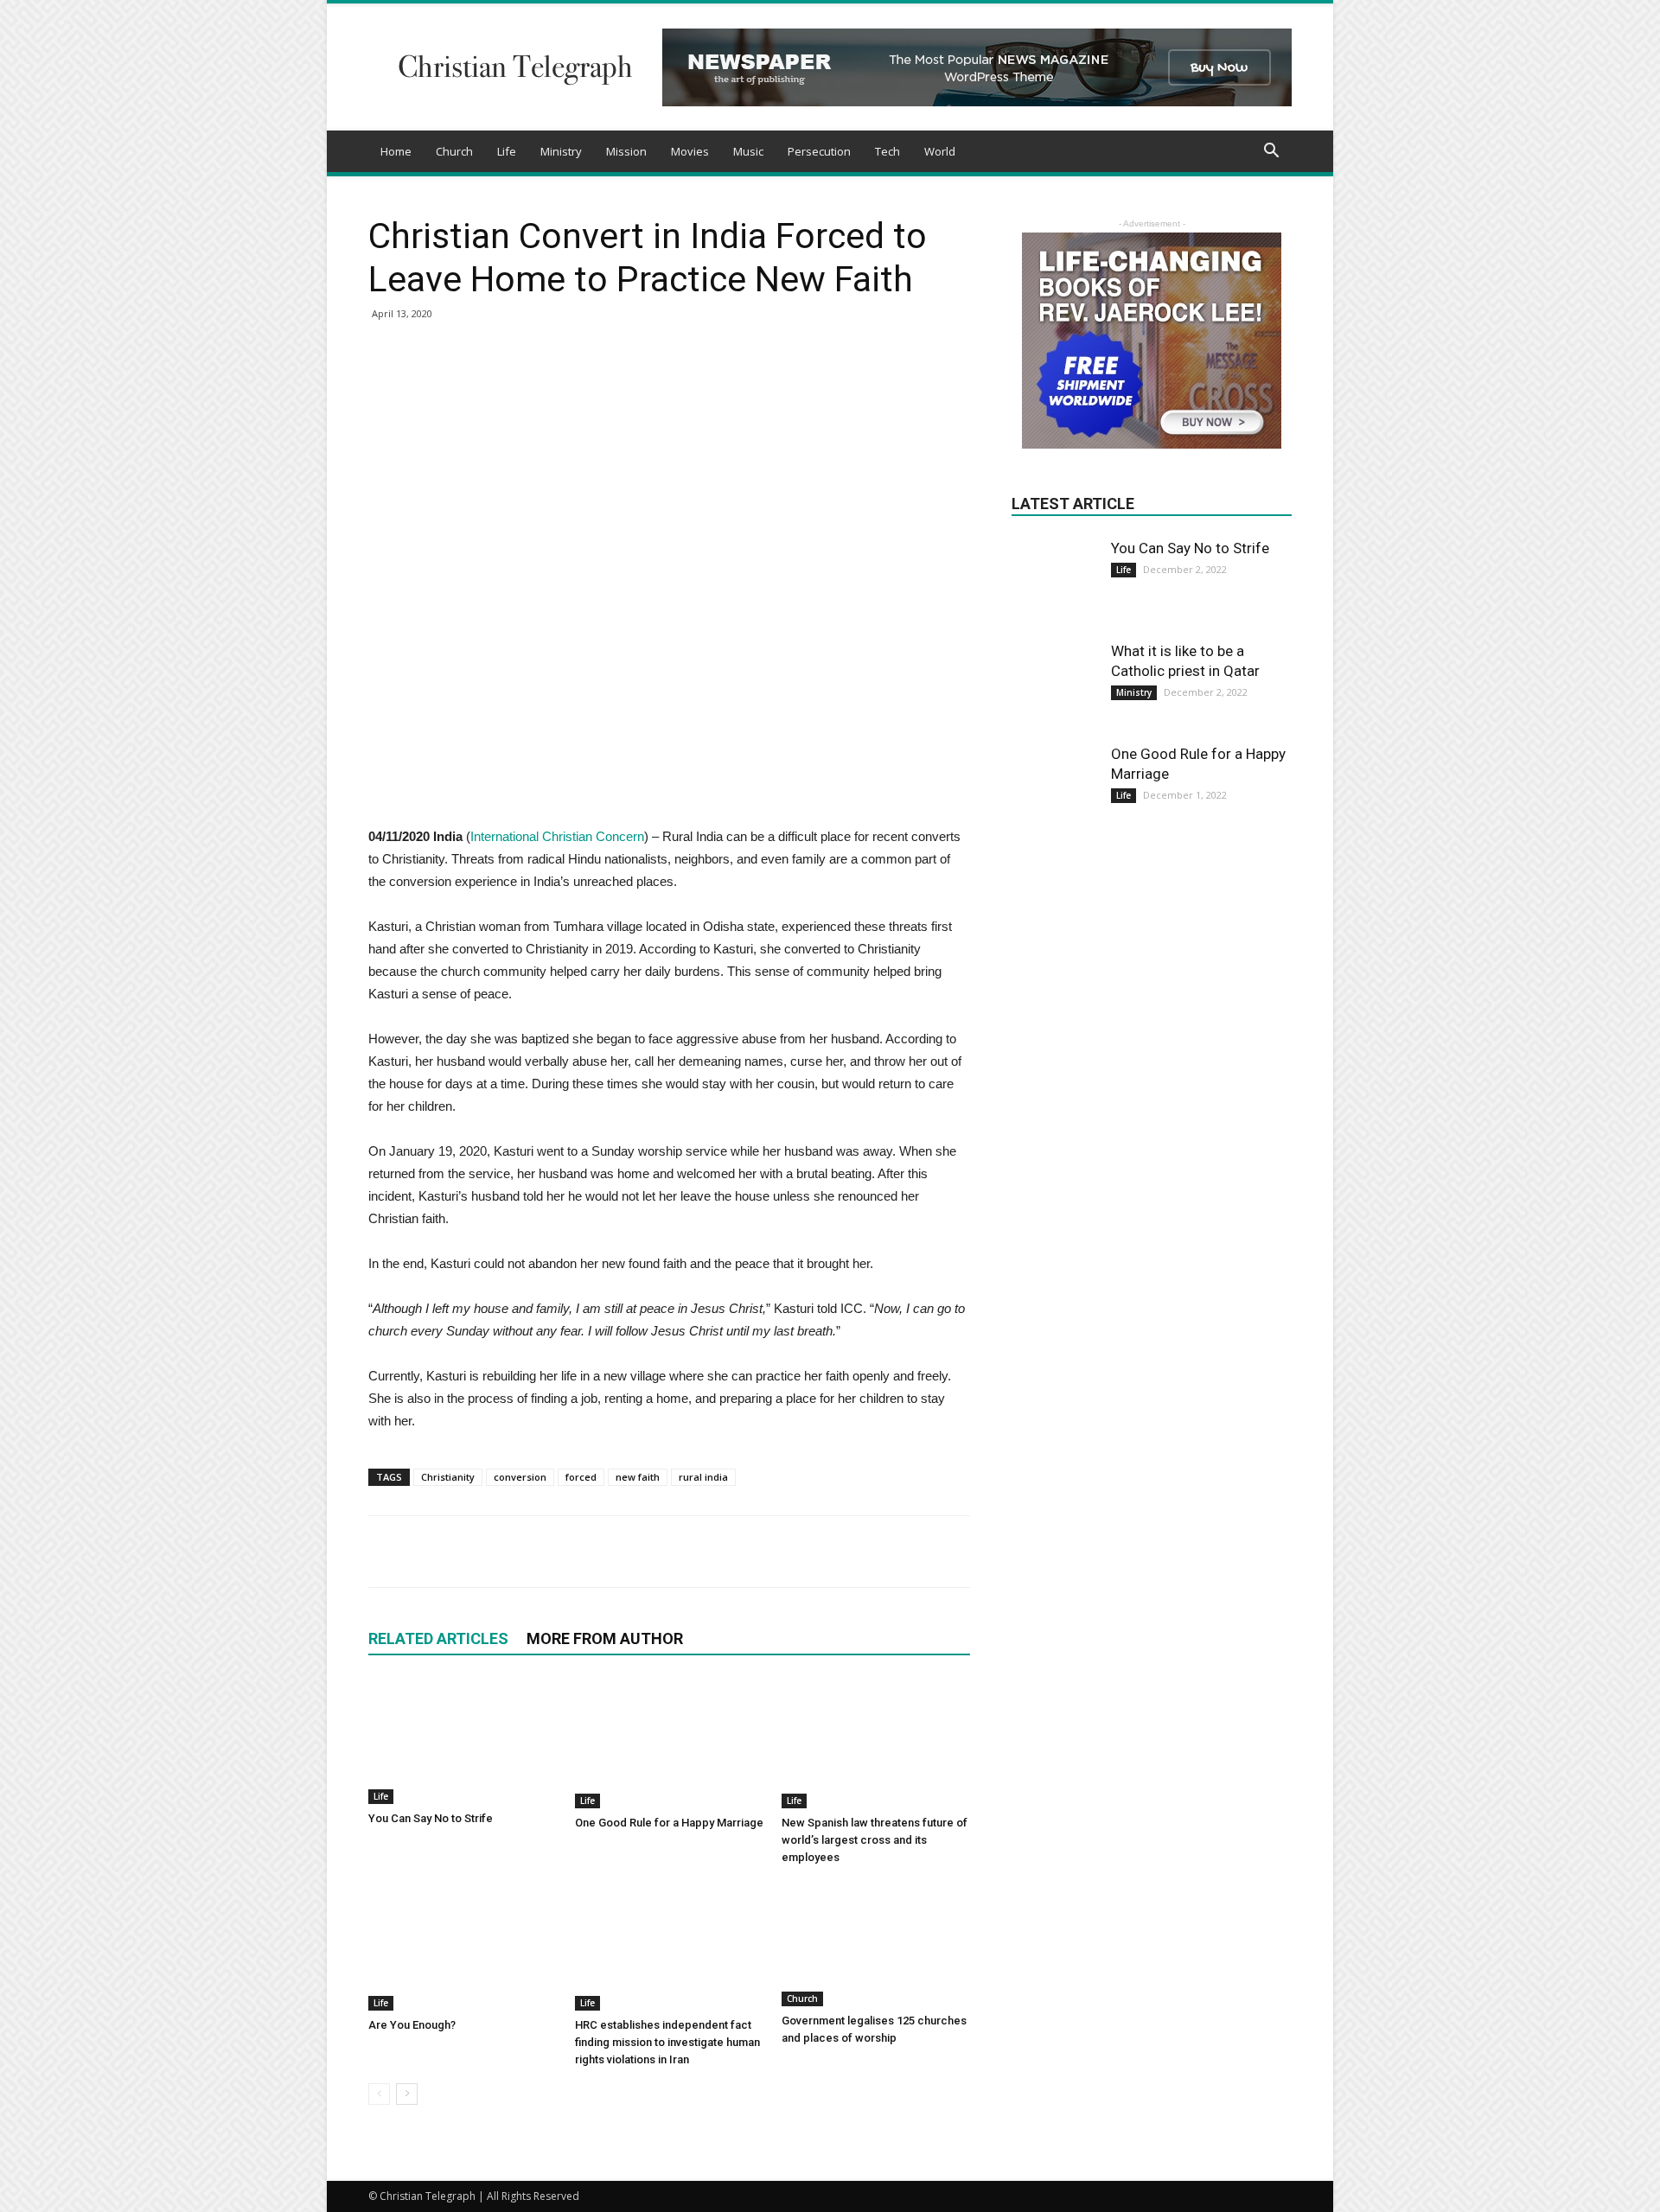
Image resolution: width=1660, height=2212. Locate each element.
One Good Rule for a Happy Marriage (669, 1823)
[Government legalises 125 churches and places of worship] (876, 1944)
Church (454, 151)
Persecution (819, 151)
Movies (690, 151)
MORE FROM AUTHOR (605, 1638)
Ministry (561, 151)
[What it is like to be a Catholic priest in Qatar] (1055, 685)
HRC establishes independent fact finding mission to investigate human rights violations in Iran (667, 2042)
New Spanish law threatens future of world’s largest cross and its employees (875, 1840)
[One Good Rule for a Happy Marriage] (669, 1743)
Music (748, 151)
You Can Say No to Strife (431, 1818)
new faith (638, 1477)
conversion (520, 1477)
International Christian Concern (557, 836)
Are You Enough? (412, 2025)
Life (507, 151)
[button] (1271, 153)
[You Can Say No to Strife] (463, 1741)
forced (581, 1477)
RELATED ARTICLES (438, 1638)
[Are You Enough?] (463, 1946)
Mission (626, 151)
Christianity (448, 1477)
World (940, 151)
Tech (887, 151)
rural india (703, 1477)
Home (396, 151)
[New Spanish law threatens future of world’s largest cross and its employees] (876, 1743)
